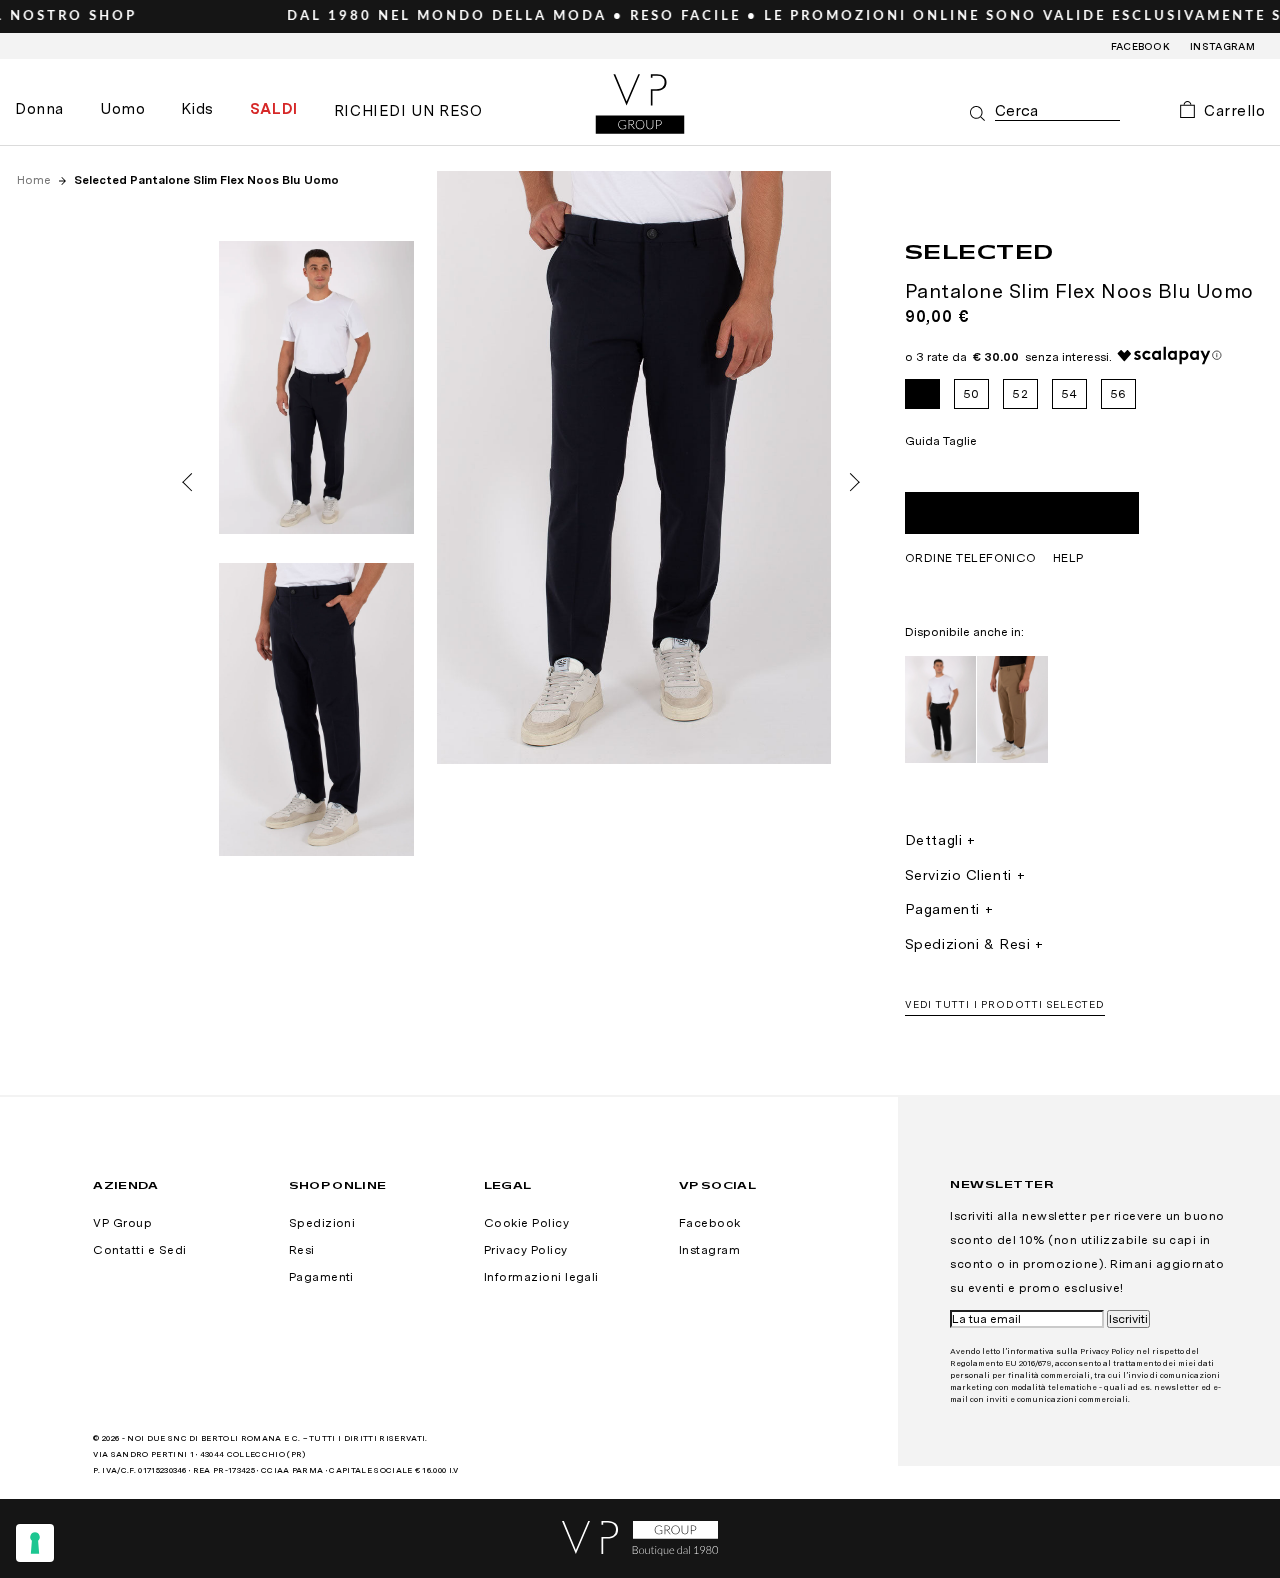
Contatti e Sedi (139, 1250)
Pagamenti (942, 909)
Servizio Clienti (958, 875)
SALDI (274, 109)
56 (1118, 394)
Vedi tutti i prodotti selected (1005, 1004)
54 (1069, 394)
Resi (302, 1250)
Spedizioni (322, 1223)
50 (971, 394)
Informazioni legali (541, 1277)
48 (922, 394)
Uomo (122, 109)
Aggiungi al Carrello (1021, 513)
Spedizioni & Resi (968, 944)
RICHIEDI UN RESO (408, 111)
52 (1020, 394)
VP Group (122, 1223)
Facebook (1141, 46)
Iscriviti (1128, 1319)
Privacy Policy (526, 1250)
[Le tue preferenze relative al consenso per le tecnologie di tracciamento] (35, 1543)
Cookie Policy (526, 1223)
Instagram (1222, 46)
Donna (39, 109)
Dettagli (933, 840)
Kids (197, 109)
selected (979, 251)
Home (35, 180)
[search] (1057, 111)
